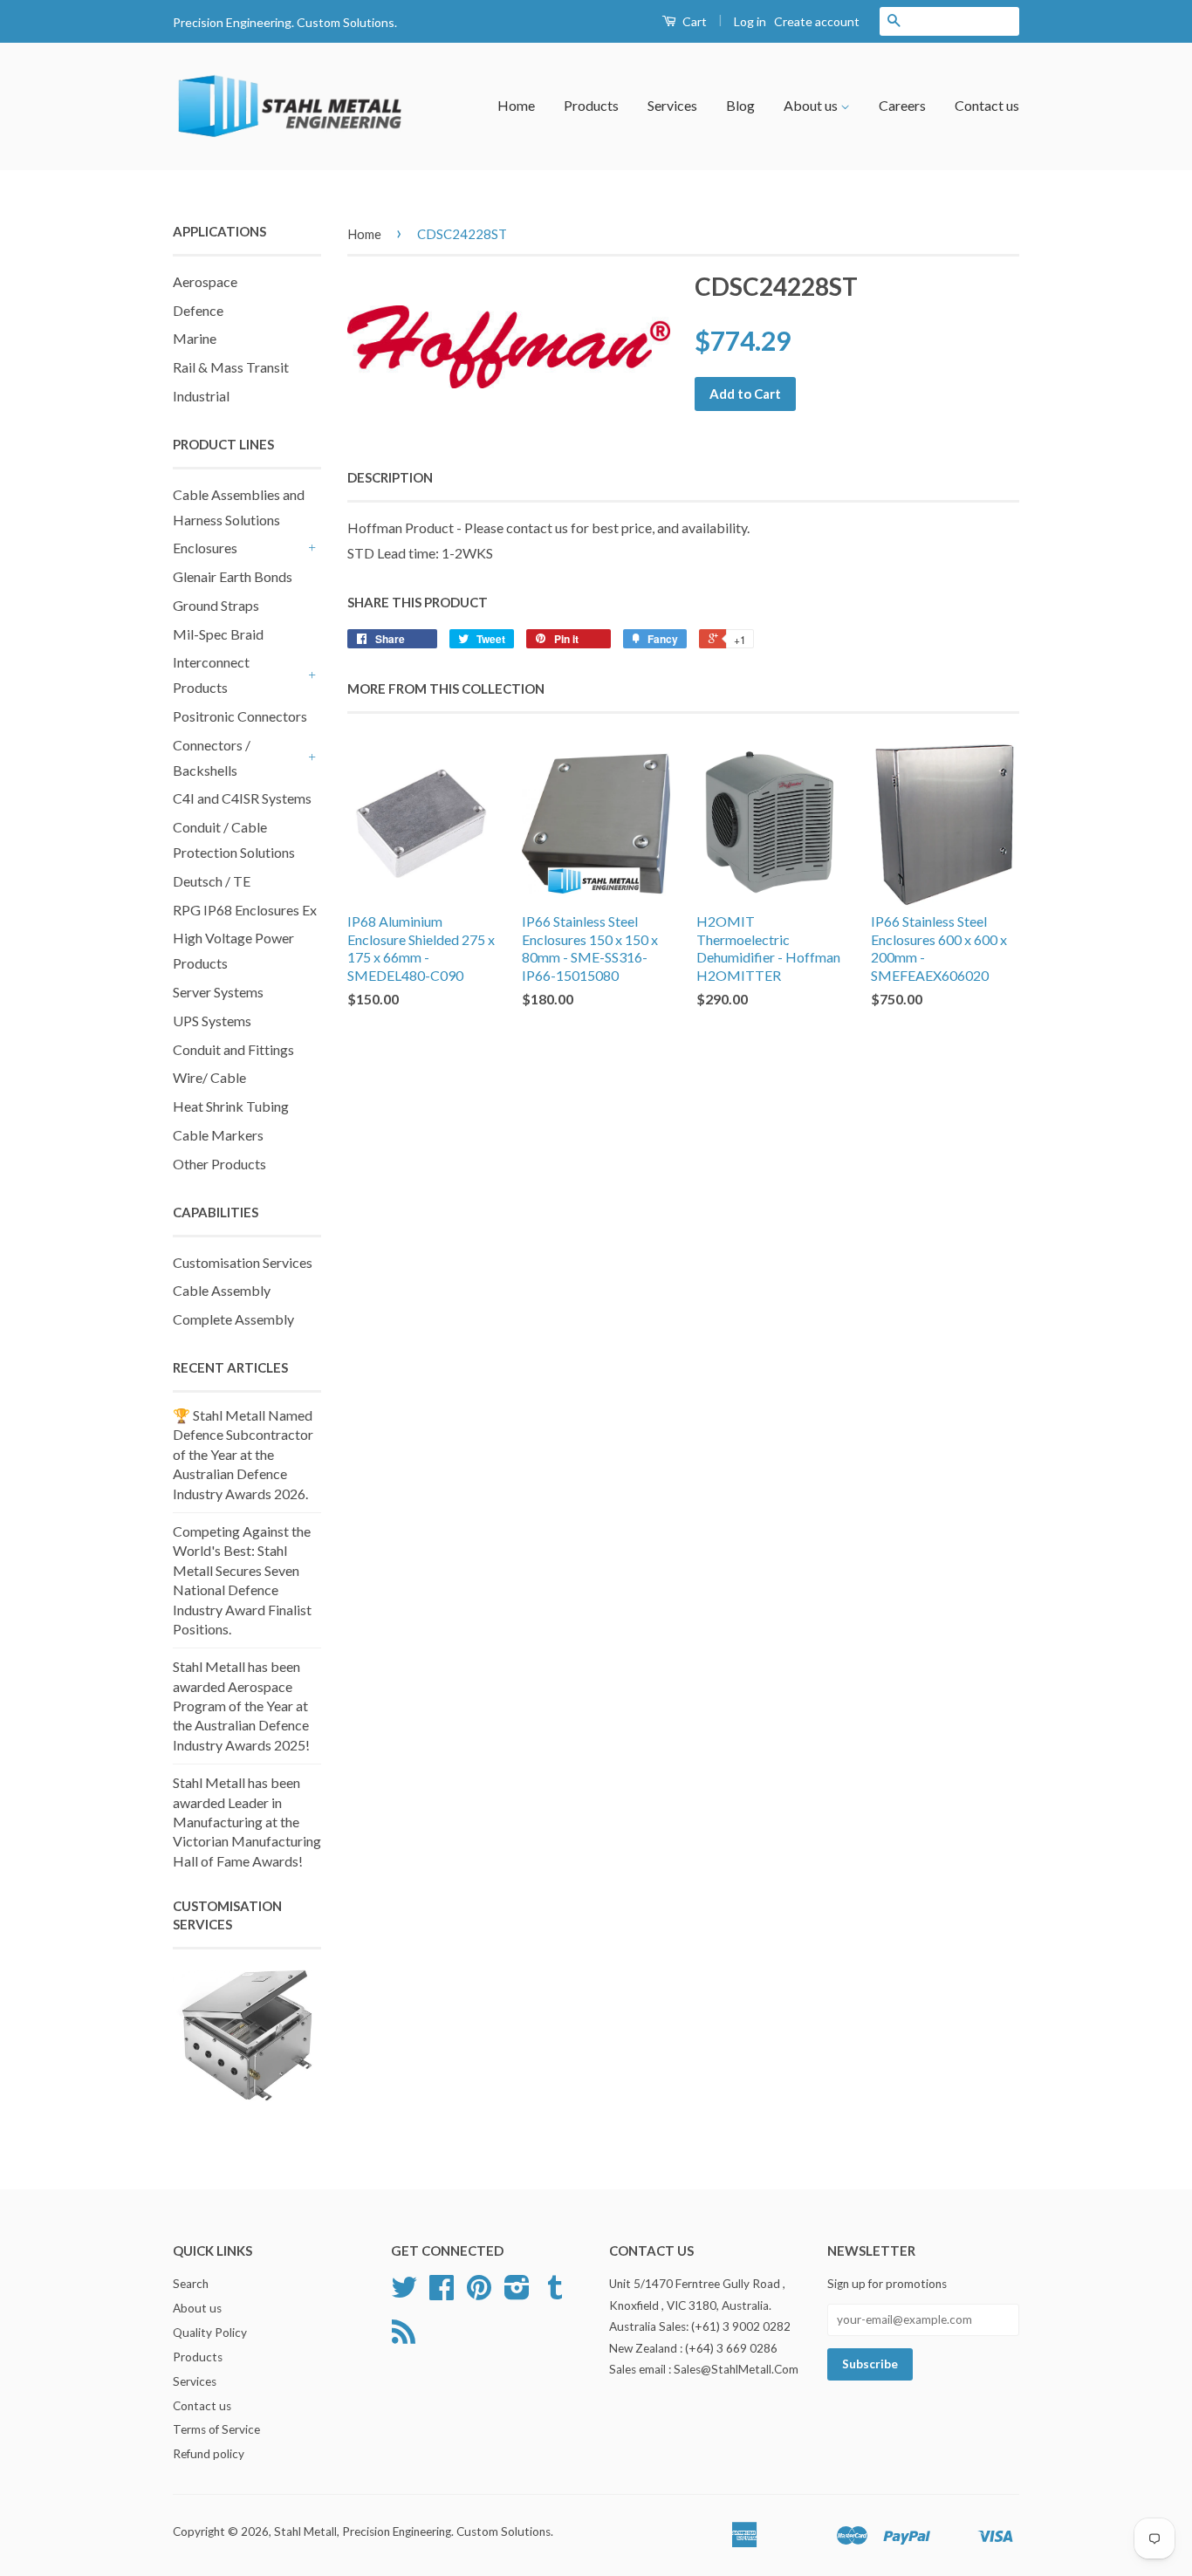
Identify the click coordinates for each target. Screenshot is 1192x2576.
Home (516, 105)
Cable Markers (218, 1135)
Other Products (219, 1164)
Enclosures (205, 548)
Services (672, 105)
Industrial (201, 396)
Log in (750, 21)
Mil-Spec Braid (218, 634)
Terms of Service (216, 2429)
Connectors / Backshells (212, 757)
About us (812, 105)
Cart (693, 21)
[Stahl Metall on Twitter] (404, 2293)
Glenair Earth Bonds (233, 576)
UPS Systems (212, 1021)
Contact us (987, 105)
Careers (902, 105)
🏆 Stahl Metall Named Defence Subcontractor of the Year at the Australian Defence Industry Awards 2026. (243, 1454)
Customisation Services (243, 1262)
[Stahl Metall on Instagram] (517, 2293)
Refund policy (209, 2454)
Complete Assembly (233, 1319)
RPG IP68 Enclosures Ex (245, 910)
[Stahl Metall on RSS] (404, 2338)
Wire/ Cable (209, 1077)
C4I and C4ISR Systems (242, 798)
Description (390, 477)
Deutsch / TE (212, 881)
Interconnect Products (211, 675)
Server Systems (218, 992)
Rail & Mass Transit (231, 367)
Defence (198, 310)
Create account (817, 21)
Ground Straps (216, 605)
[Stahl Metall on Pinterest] (479, 2293)
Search (191, 2284)
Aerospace (205, 281)
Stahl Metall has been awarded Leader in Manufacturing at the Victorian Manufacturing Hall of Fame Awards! (247, 1822)
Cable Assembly (222, 1290)
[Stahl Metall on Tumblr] (555, 2293)
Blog (740, 105)
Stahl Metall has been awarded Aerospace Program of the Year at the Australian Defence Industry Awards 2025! (241, 1706)
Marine (195, 338)
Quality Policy (210, 2333)
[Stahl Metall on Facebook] (442, 2293)
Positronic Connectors (240, 716)
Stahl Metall (305, 2531)
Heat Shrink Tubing (231, 1106)
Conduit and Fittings (233, 1049)
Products (591, 105)
